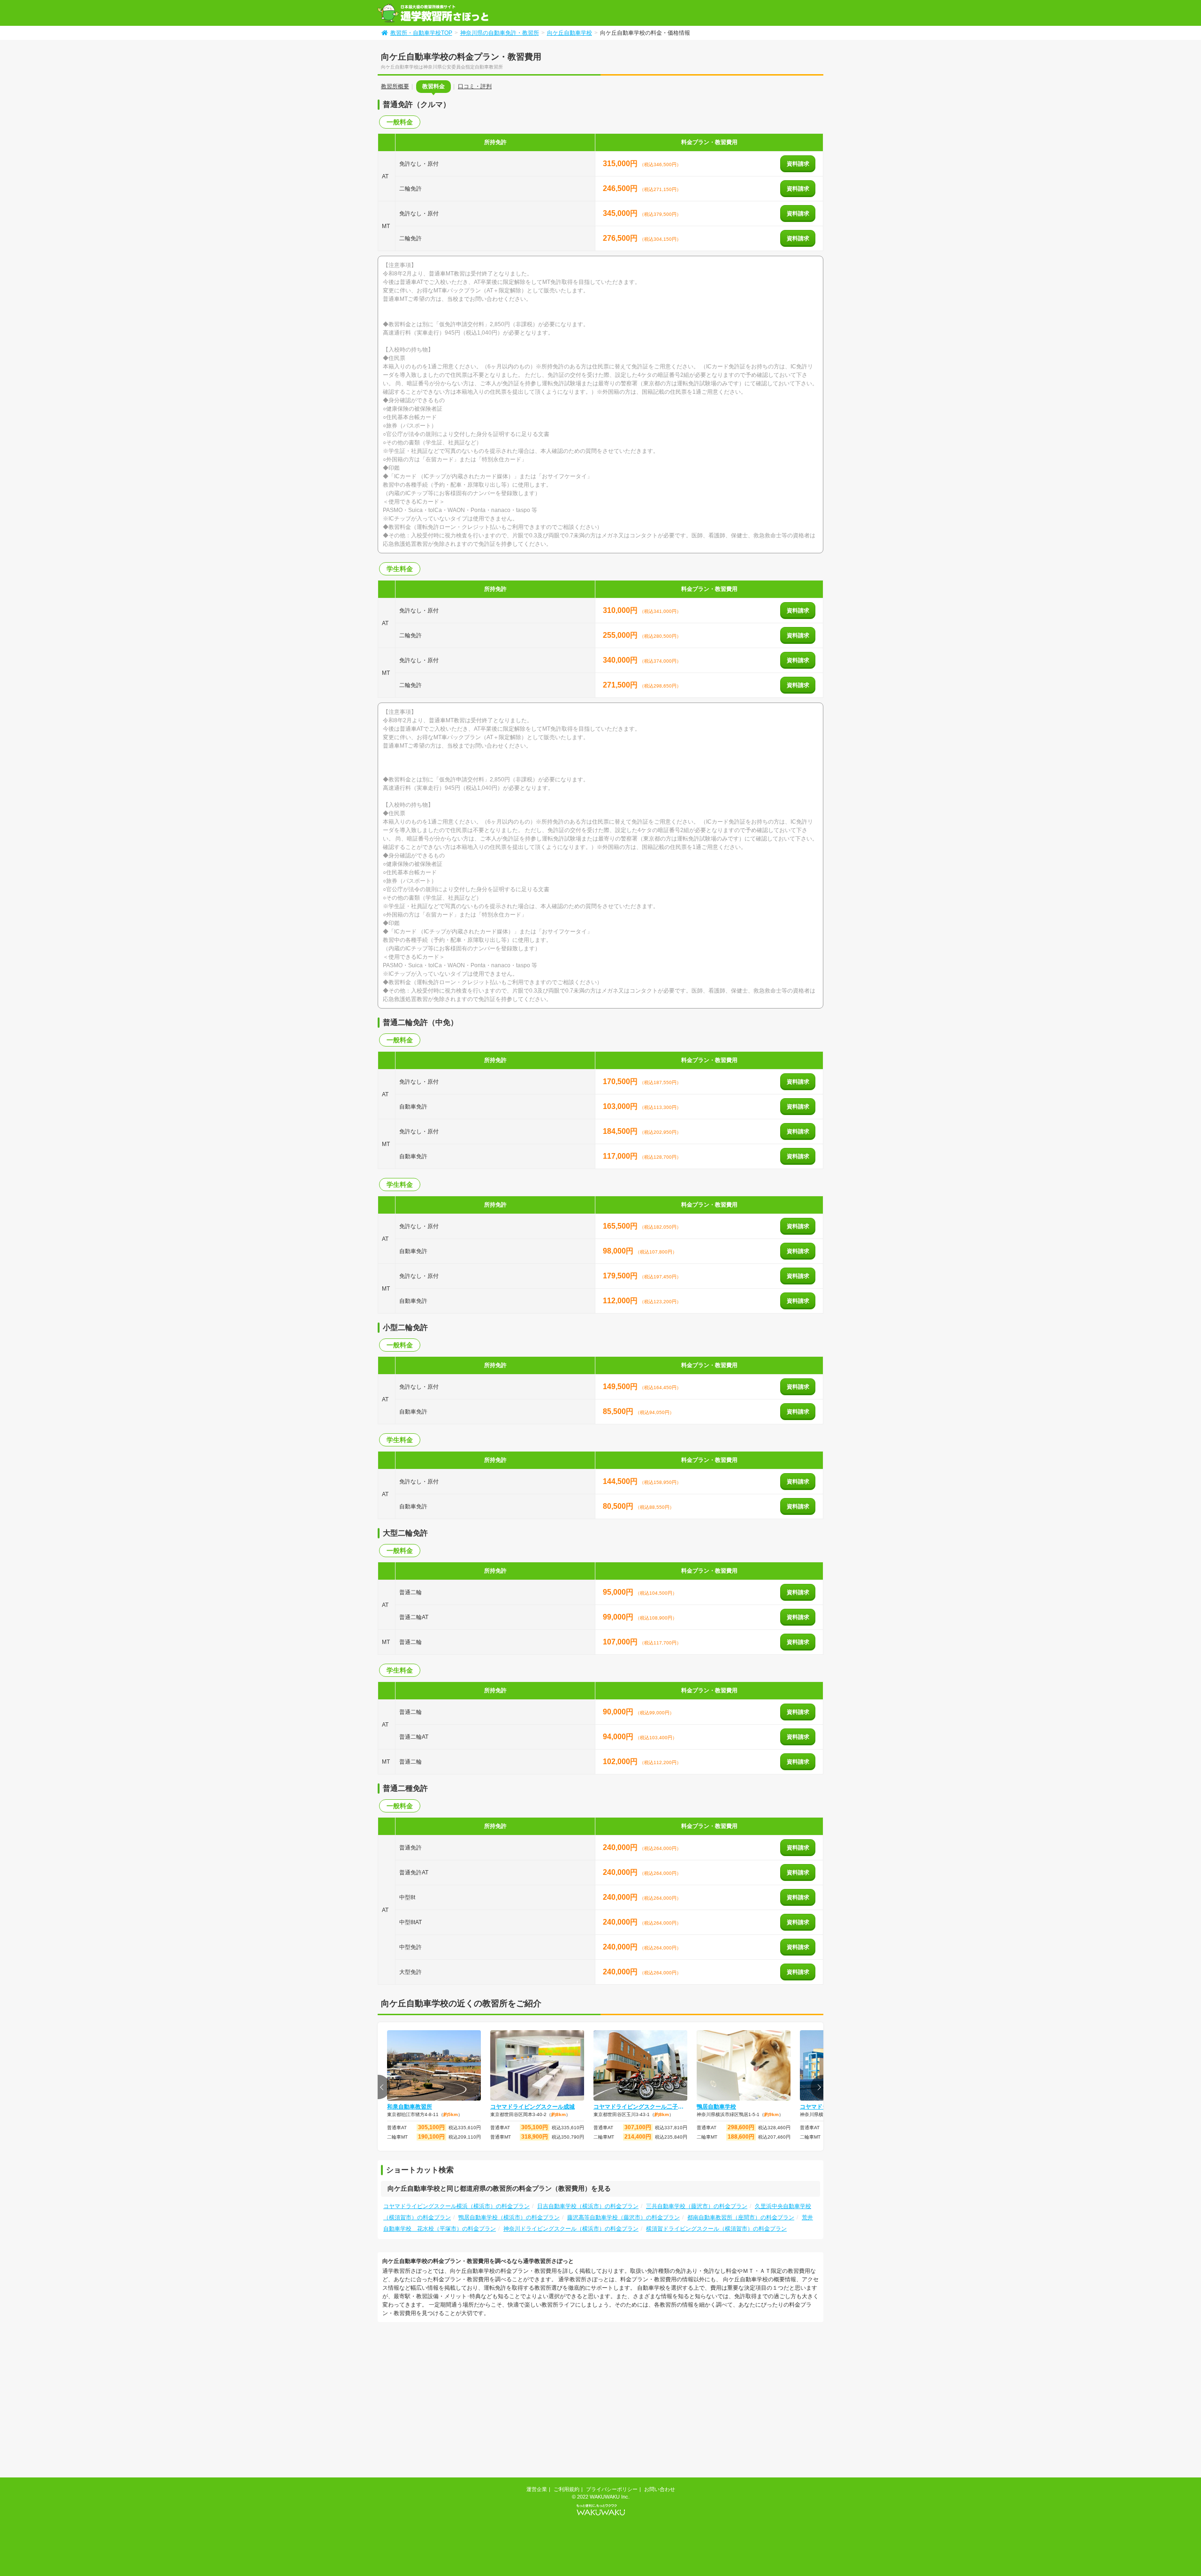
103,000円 (621, 1106)
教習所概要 (395, 86)
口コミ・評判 (475, 86)
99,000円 (619, 1617)
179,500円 (621, 1276)
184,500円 (621, 1131)
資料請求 (798, 164)
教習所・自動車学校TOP (421, 33)
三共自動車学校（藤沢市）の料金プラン (697, 2206)
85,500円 (619, 1411)
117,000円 (621, 1156)
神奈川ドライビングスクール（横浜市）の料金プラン (571, 2229)
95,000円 (619, 1592)
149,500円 (621, 1387)
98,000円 (619, 1251)
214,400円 (638, 2137)
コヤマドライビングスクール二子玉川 (640, 2107)
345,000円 (621, 213)
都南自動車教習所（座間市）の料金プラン (741, 2217)
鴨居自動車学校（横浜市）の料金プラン (509, 2217)
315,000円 (621, 164)
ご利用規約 (566, 2489)
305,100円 (431, 2127)
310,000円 (621, 610)
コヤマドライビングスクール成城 (532, 2107)
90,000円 (619, 1712)
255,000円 (621, 635)
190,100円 (431, 2137)
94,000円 (619, 1737)
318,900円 (535, 2137)
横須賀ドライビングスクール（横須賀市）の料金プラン (716, 2229)
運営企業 (537, 2489)
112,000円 (621, 1301)
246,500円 (621, 188)
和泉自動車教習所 (410, 2107)
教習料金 (433, 86)
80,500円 (619, 1506)
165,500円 (621, 1226)
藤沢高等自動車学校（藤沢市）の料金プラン (623, 2217)
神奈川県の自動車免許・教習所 (500, 33)
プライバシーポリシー (612, 2489)
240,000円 (621, 1847)
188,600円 (741, 2137)
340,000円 (621, 660)
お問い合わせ (660, 2489)
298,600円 (741, 2127)
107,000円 (621, 1642)
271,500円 (621, 685)
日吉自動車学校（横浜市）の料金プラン (588, 2206)
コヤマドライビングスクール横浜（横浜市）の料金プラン (456, 2206)
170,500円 (621, 1082)
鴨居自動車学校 (716, 2107)
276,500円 (621, 238)
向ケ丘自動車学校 (570, 33)
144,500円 (621, 1481)
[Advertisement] (456, 2401)
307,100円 (638, 2127)
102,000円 (621, 1762)
